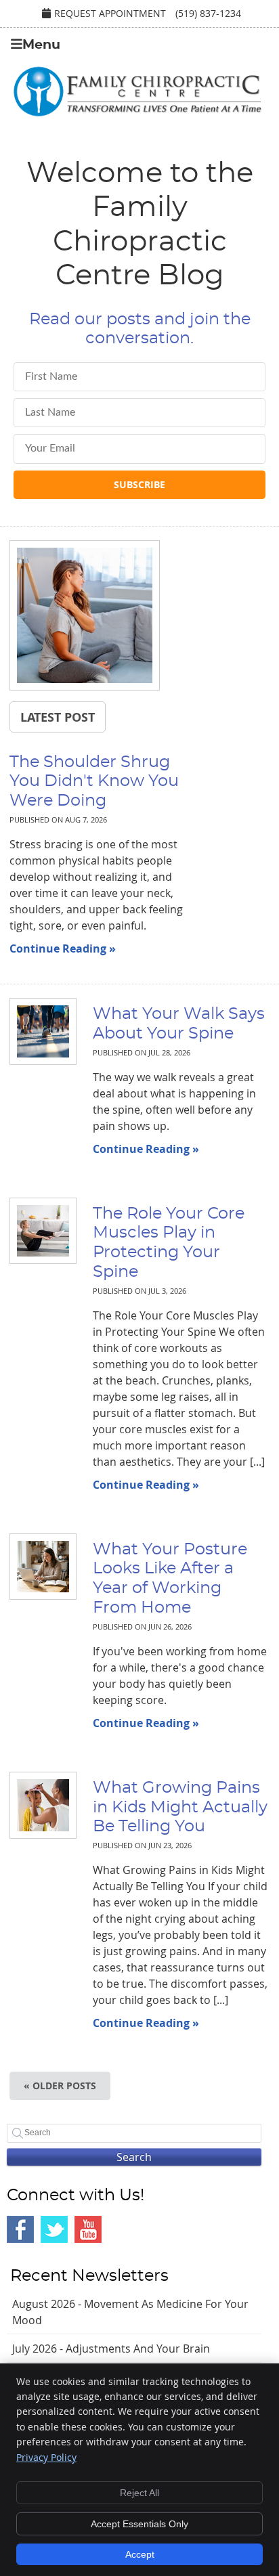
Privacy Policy (46, 2457)
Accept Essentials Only (139, 2524)
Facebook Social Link (20, 2229)
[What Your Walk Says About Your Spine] (36, 1031)
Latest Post (58, 717)
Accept (140, 2554)
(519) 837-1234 (208, 13)
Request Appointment (110, 13)
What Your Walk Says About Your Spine (179, 1024)
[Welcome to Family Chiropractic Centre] (137, 114)
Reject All (139, 2493)
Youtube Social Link (88, 2229)
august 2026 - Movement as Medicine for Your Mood (130, 2312)
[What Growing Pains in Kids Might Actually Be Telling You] (36, 1805)
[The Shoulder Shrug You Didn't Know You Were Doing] (85, 617)
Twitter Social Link (54, 2229)
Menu (41, 45)
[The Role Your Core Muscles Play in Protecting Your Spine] (36, 1231)
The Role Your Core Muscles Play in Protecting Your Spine (169, 1243)
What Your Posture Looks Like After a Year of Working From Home (170, 1579)
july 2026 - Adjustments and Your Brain (111, 2349)
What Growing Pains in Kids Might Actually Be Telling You (180, 1808)
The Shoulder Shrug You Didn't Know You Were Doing (94, 782)
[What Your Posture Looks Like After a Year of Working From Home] (36, 1567)
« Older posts (60, 2086)
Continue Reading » (63, 948)
